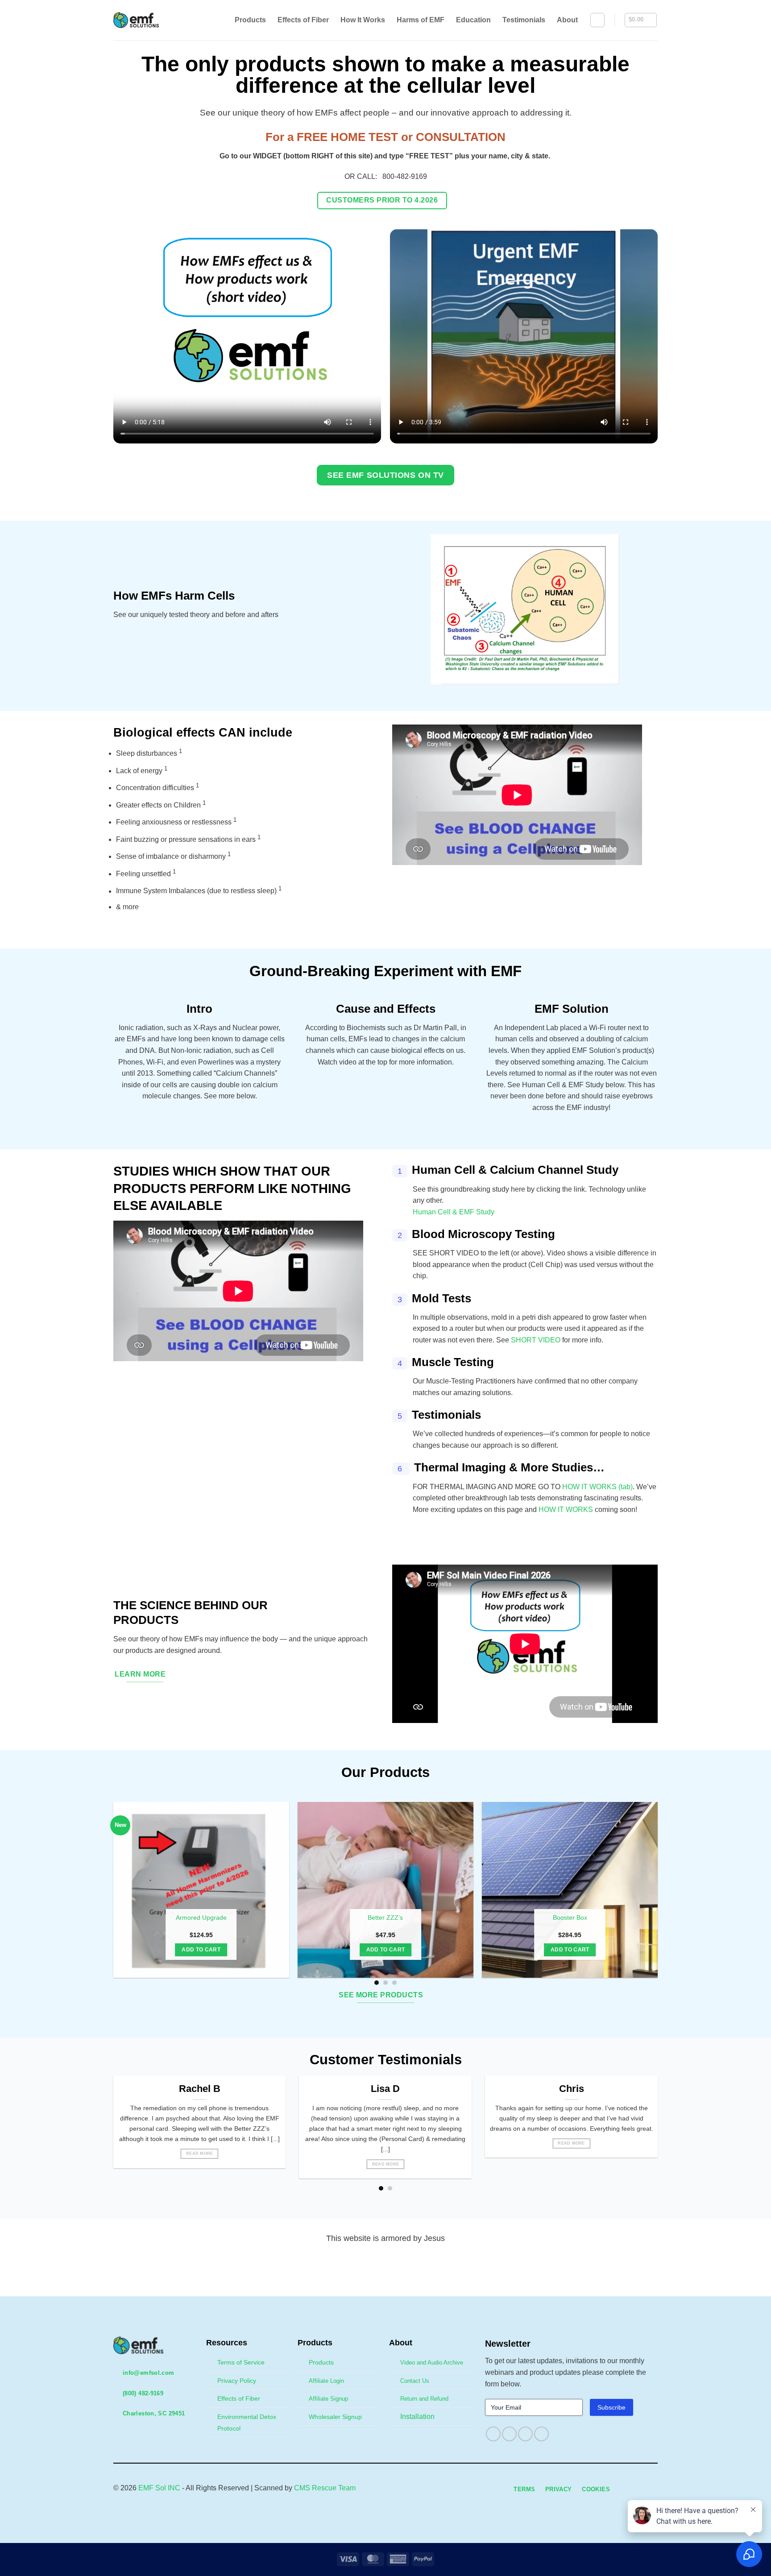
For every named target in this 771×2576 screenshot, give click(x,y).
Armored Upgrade (201, 1918)
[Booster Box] (570, 1890)
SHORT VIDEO (536, 1340)
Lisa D (385, 2089)
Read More (199, 2154)
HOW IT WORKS (566, 1510)
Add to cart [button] (201, 1950)
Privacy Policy (237, 2381)
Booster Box (570, 1918)
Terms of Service (241, 2362)
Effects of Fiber (303, 20)
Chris (572, 2089)
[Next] (667, 1894)
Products (250, 20)
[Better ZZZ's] (385, 1890)
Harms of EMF (421, 20)
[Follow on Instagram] (509, 2434)
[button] (597, 20)
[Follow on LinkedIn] (541, 2434)
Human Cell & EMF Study (454, 1212)
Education (473, 20)
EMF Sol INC (159, 2488)
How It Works (363, 20)
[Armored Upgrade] (201, 1890)
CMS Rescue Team (325, 2488)
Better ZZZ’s (385, 1918)
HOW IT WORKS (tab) (597, 1487)
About (567, 20)
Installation (417, 2417)
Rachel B (200, 2089)
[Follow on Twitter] (525, 2434)
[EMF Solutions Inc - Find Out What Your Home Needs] (143, 20)
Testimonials (524, 20)
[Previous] (104, 1894)
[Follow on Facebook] (493, 2434)
